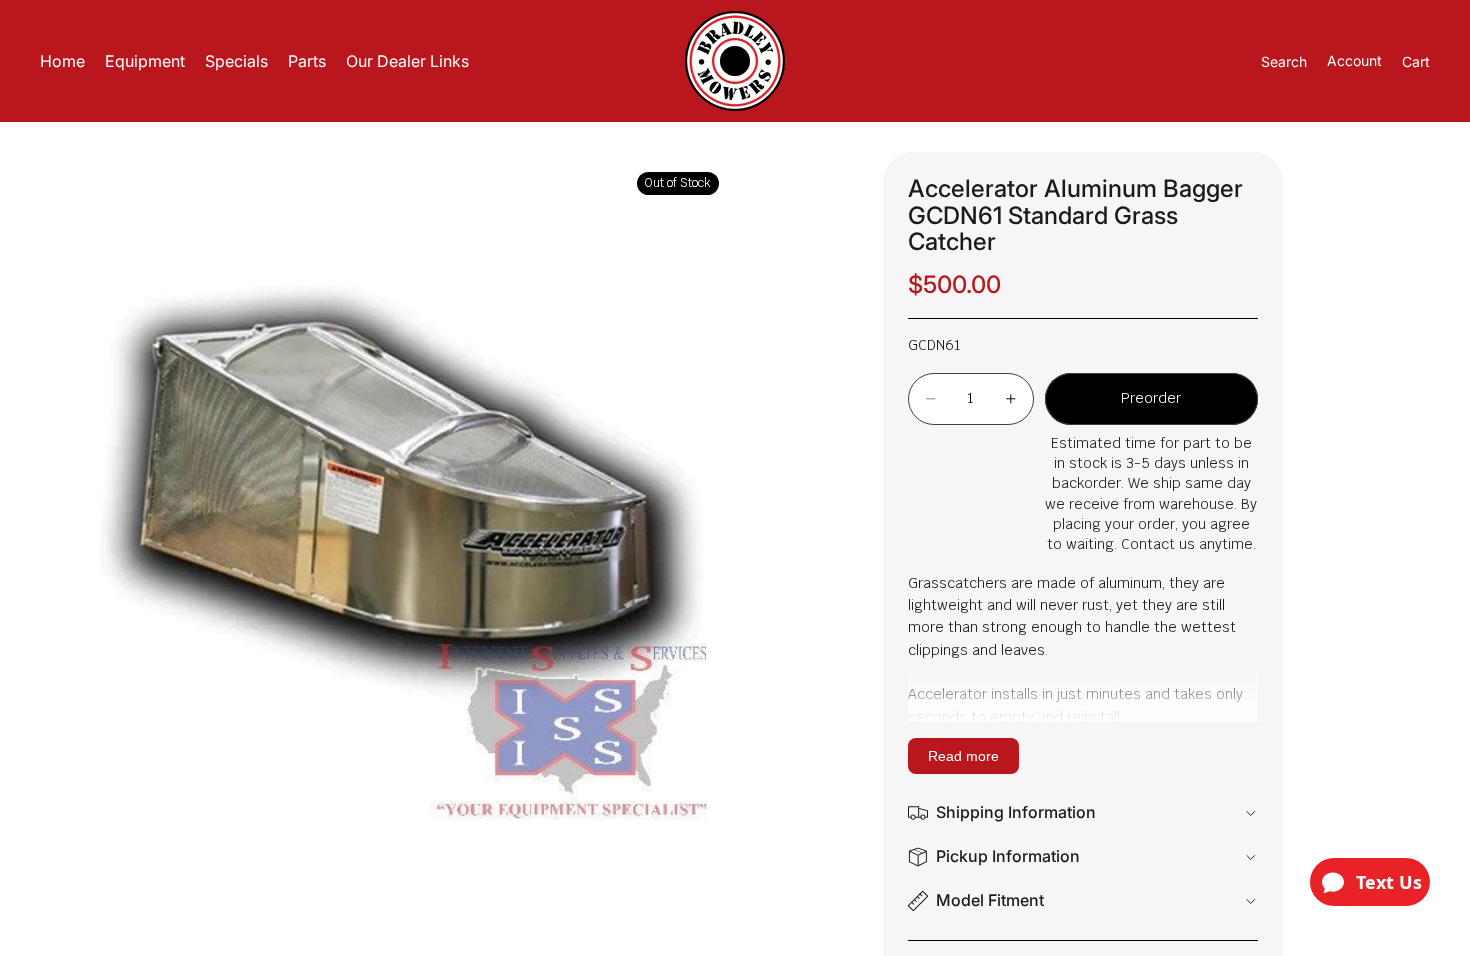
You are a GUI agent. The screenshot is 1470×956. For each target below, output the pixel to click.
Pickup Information (1008, 856)
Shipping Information (1016, 812)
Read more (963, 756)
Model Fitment (990, 900)
